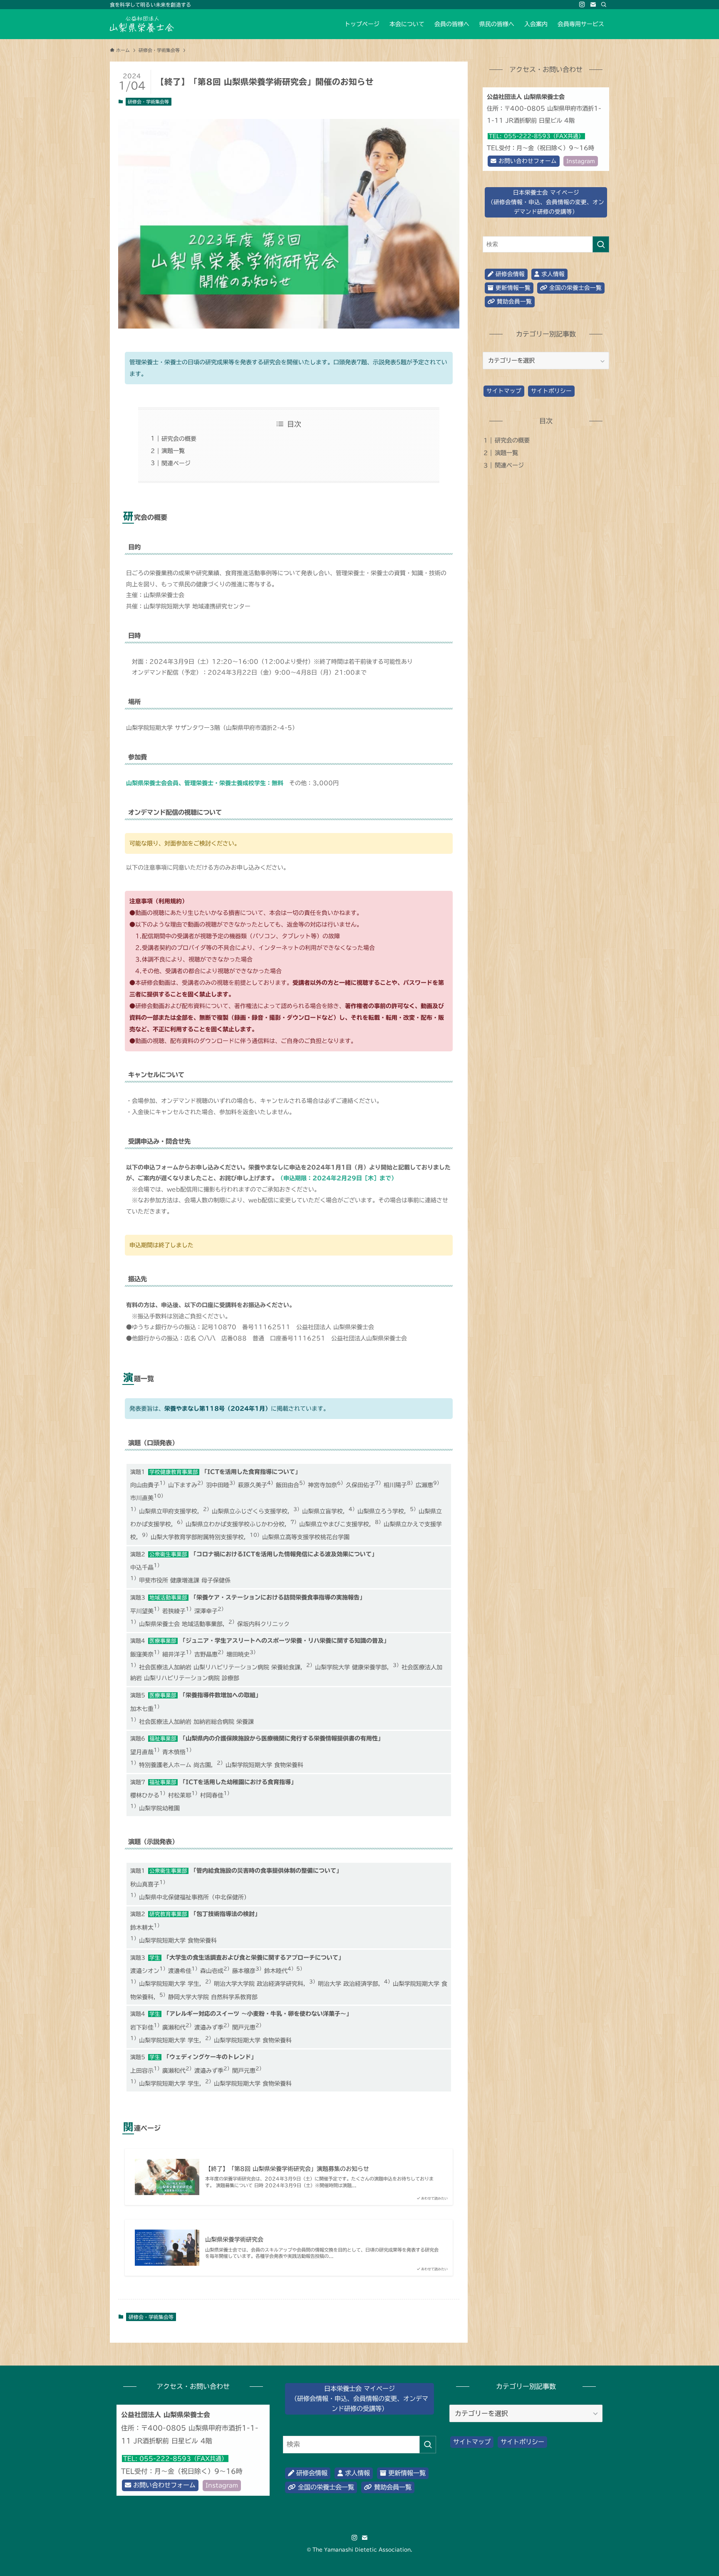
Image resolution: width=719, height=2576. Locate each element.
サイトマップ (504, 391)
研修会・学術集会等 (148, 102)
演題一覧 (173, 451)
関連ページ (176, 463)
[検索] (604, 5)
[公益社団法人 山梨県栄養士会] (142, 24)
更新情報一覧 (512, 288)
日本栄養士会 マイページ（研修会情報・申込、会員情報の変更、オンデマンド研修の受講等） (546, 202)
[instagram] (582, 5)
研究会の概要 (179, 439)
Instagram (581, 161)
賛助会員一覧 (513, 302)
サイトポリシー (551, 391)
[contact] (593, 5)
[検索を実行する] (601, 244)
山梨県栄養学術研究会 (234, 2240)
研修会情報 (509, 274)
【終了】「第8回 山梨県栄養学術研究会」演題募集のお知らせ (287, 2169)
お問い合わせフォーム (527, 161)
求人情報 (552, 274)
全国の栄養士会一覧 (574, 288)
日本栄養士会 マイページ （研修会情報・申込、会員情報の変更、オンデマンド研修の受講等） (359, 2399)
